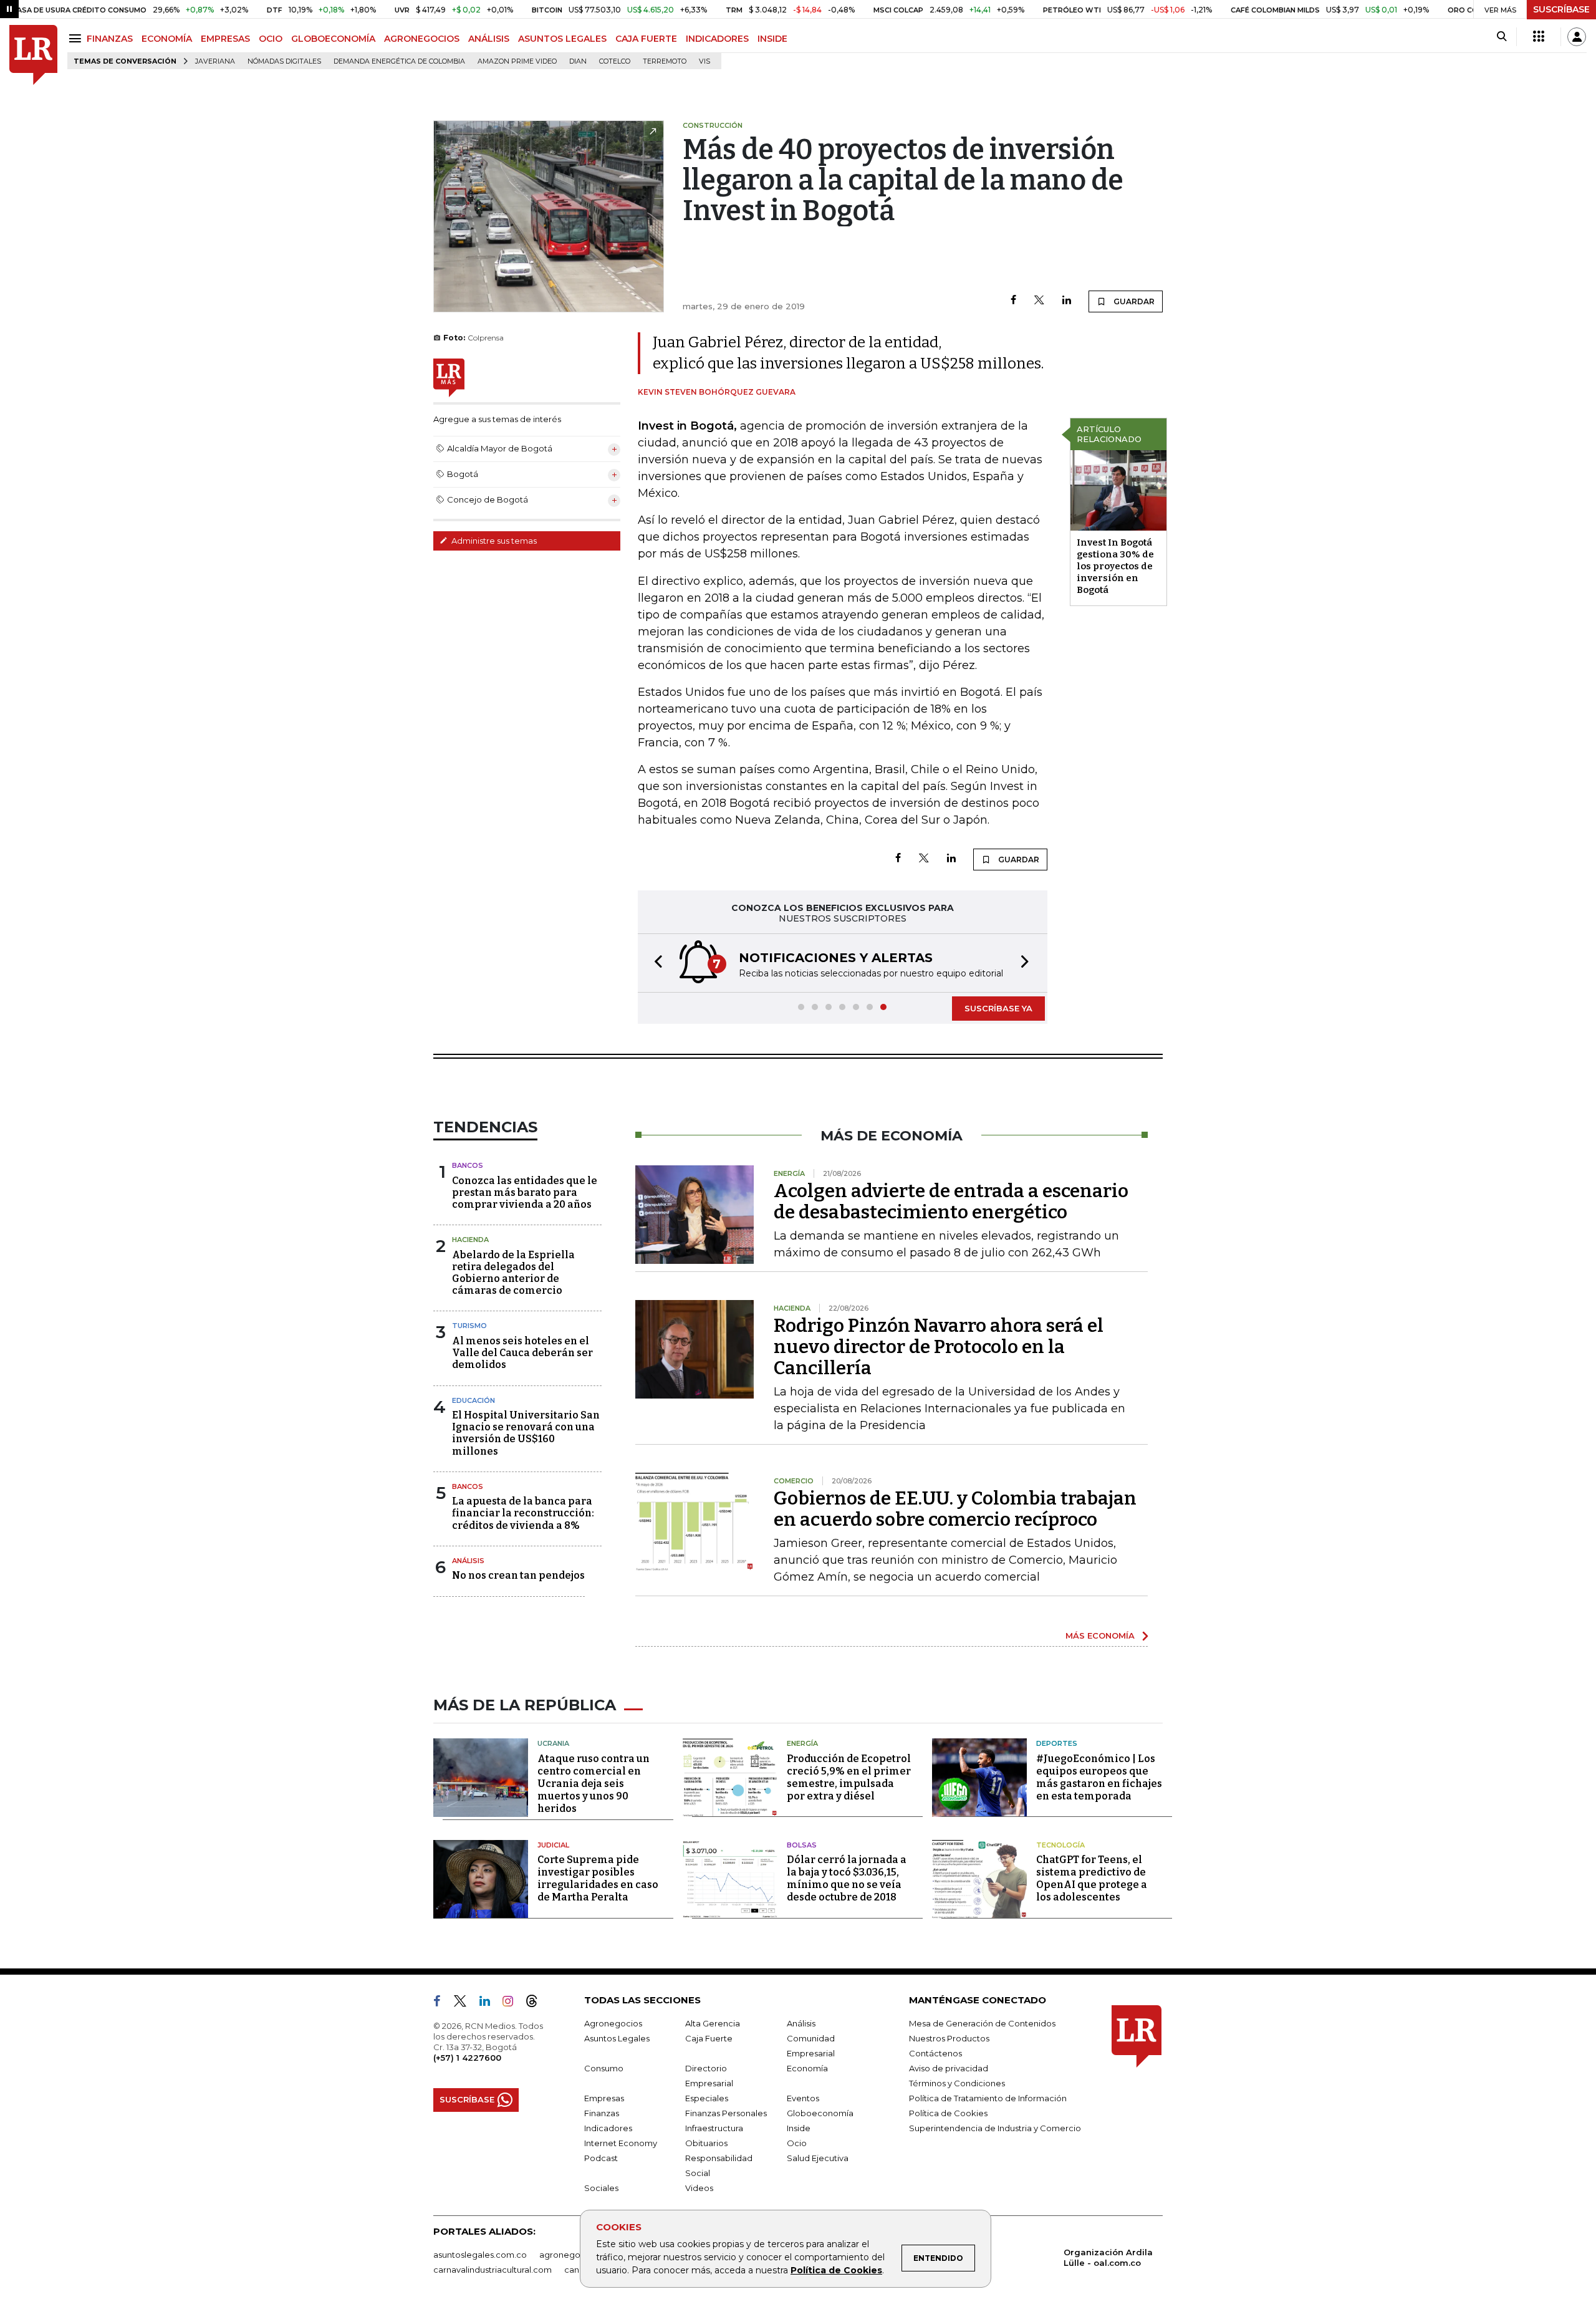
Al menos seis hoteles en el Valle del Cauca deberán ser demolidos (522, 1353)
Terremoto (665, 61)
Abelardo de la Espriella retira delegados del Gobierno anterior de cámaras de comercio (513, 1273)
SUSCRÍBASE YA (998, 1008)
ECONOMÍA (167, 39)
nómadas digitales (284, 61)
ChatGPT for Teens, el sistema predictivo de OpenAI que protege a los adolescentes (1092, 1878)
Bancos (468, 1165)
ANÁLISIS (489, 39)
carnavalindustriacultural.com (493, 2270)
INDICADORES (717, 39)
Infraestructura (714, 2128)
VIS (704, 61)
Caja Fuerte (709, 2038)
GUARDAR (1133, 301)
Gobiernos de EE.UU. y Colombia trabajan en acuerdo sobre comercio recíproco (955, 1509)
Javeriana (215, 61)
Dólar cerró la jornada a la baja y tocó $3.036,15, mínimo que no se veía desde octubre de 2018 (847, 1878)
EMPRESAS (225, 39)
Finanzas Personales (726, 2113)
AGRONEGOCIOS (422, 39)
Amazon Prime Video (517, 61)
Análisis (468, 1561)
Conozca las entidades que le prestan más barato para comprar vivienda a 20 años (525, 1192)
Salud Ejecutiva (818, 2158)
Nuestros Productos (949, 2038)
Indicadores (608, 2128)
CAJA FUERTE (646, 39)
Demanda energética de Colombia (399, 61)
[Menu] (77, 38)
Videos (699, 2188)
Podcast (601, 2158)
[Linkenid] (490, 2003)
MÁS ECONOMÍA (1100, 1635)
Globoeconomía (820, 2113)
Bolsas (802, 1845)
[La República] (33, 55)
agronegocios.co (574, 2255)
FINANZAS (110, 39)
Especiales (707, 2098)
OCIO (271, 39)
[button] (655, 963)
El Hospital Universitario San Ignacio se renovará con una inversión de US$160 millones (526, 1433)
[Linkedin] (1067, 301)
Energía (802, 1743)
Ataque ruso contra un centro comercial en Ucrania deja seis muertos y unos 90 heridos (594, 1784)
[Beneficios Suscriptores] (1539, 37)
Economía (807, 2068)
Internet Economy (621, 2143)
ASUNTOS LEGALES (562, 39)
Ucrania (553, 1743)
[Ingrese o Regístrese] (1577, 37)
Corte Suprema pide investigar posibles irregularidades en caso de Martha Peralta (598, 1878)
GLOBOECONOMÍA (333, 39)
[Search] (1502, 37)
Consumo (604, 2068)
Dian (578, 61)
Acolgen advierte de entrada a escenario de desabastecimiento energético (951, 1202)
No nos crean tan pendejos (518, 1575)
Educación (474, 1400)
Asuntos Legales (617, 2038)
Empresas (604, 2098)
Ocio (797, 2143)
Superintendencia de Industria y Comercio (995, 2128)
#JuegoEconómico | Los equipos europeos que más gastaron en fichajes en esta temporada (1099, 1777)
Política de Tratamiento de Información (988, 2098)
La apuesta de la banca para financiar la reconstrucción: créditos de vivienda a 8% (523, 1513)
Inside (799, 2128)
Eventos (803, 2098)
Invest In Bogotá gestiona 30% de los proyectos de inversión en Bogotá (1115, 566)
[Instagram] (513, 2003)
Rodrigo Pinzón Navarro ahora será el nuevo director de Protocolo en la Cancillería (939, 1347)
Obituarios (706, 2143)
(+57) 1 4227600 (467, 2058)
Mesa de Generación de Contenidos (982, 2023)
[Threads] (537, 2003)
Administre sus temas (493, 541)
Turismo (469, 1326)
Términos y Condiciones (957, 2083)
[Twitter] (1039, 301)
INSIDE (772, 39)
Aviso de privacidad (949, 2068)
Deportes (1057, 1743)
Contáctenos (935, 2053)
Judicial (553, 1845)
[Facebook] (1013, 301)
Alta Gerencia (713, 2023)
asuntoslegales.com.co (480, 2255)
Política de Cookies (836, 2270)
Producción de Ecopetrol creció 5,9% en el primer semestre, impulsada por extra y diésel (849, 1777)
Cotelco (615, 61)
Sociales (601, 2188)
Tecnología (1060, 1845)
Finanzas (602, 2113)
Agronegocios (613, 2023)
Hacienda (470, 1240)
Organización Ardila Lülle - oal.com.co (1108, 2257)
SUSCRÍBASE (1561, 9)
